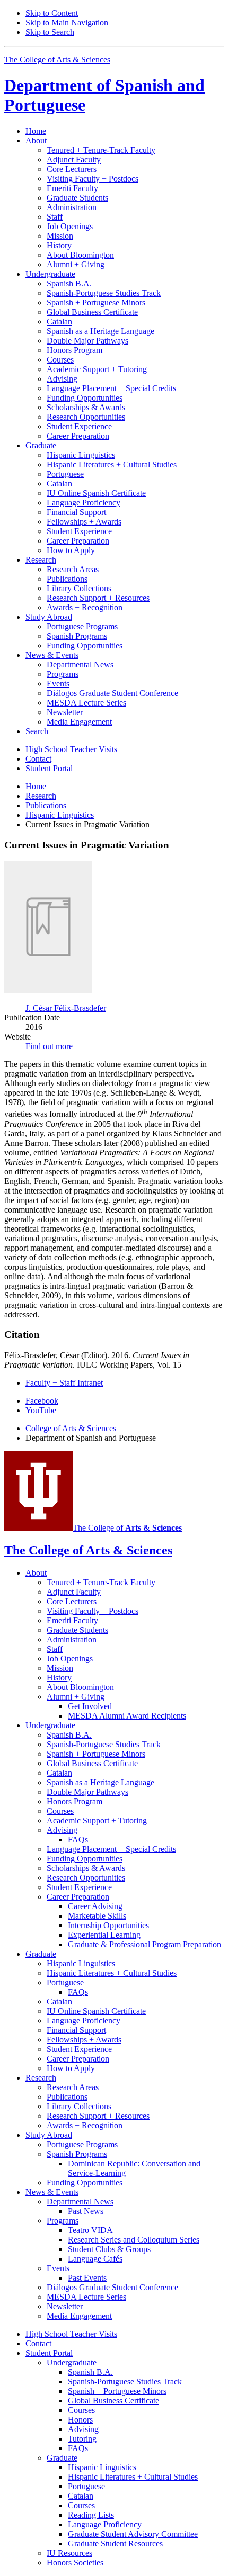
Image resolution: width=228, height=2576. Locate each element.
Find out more (49, 1046)
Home (36, 131)
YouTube (41, 1410)
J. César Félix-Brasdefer (66, 1008)
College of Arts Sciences (71, 1428)
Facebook (42, 1401)
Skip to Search (50, 32)
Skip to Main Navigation (67, 22)
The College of (127, 1528)
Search (37, 731)
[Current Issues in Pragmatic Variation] (48, 990)
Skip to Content (52, 13)
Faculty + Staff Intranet (64, 1383)
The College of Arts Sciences (57, 60)
